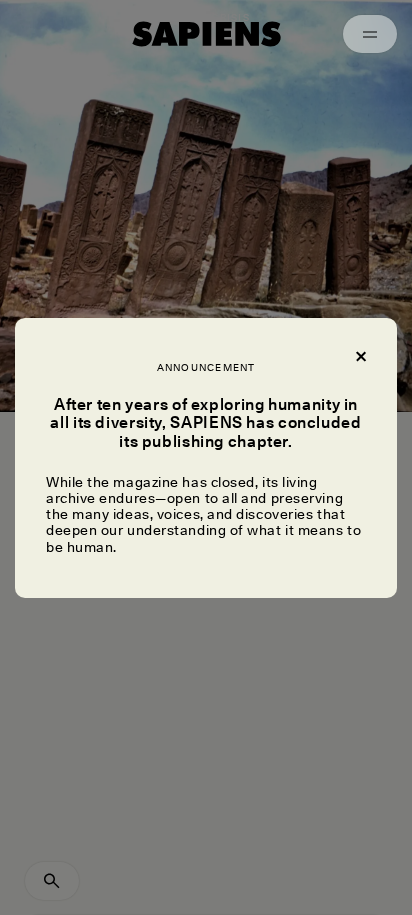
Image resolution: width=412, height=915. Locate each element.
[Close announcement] (360, 354)
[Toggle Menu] (370, 34)
